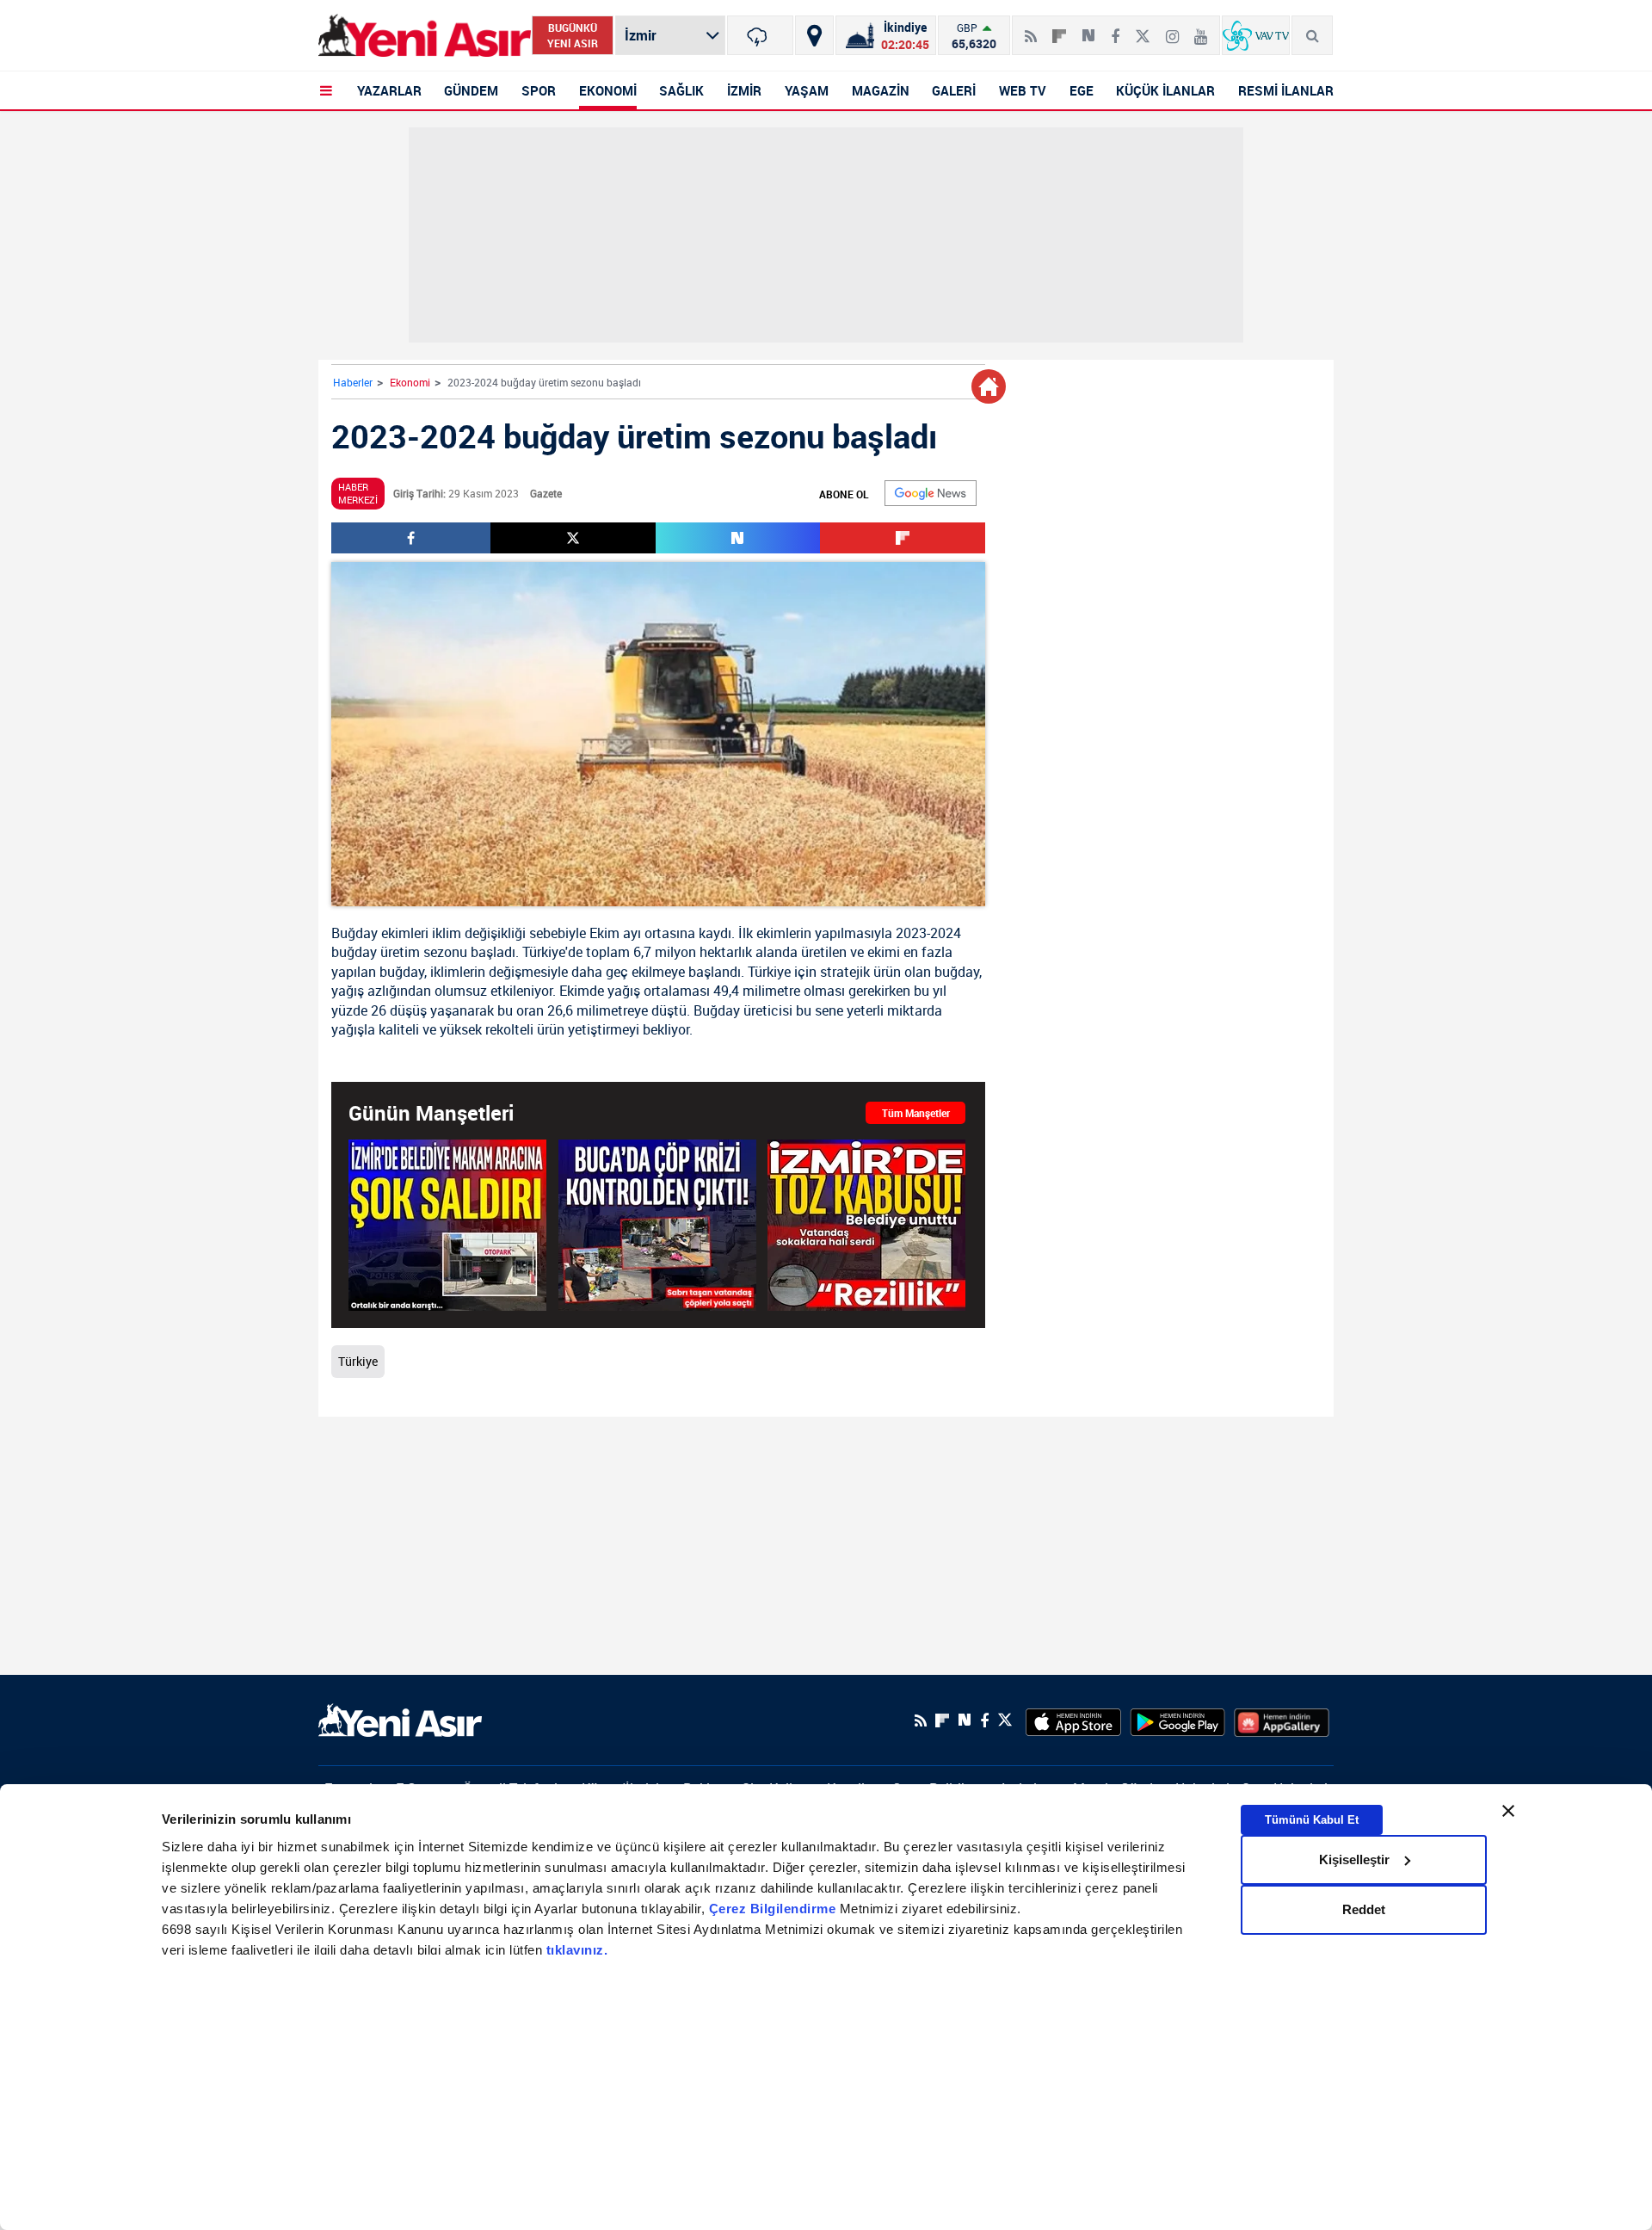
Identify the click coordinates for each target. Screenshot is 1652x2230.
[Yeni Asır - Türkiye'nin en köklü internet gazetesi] (425, 36)
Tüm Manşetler (916, 1113)
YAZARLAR (389, 90)
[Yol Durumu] (814, 35)
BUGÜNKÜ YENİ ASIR (573, 35)
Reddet (1364, 1909)
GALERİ (954, 90)
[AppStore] (1073, 1720)
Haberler (353, 382)
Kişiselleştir (1354, 1859)
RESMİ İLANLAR (1286, 90)
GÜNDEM (471, 90)
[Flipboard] (1059, 30)
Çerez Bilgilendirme (774, 1909)
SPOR (539, 90)
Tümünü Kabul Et (1312, 1819)
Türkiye (544, 952)
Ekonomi (410, 382)
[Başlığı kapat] (1508, 1811)
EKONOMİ (608, 90)
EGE (1082, 90)
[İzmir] (760, 35)
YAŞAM (807, 90)
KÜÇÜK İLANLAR (1165, 90)
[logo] (400, 1719)
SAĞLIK (681, 90)
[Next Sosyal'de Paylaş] (1088, 29)
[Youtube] (1201, 29)
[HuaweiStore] (1282, 1720)
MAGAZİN (881, 90)
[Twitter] (1143, 29)
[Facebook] (1115, 29)
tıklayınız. (577, 1950)
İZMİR (744, 90)
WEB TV (1023, 90)
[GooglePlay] (1177, 1720)
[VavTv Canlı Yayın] (1256, 35)
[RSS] (1031, 29)
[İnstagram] (1172, 29)
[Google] (931, 493)
